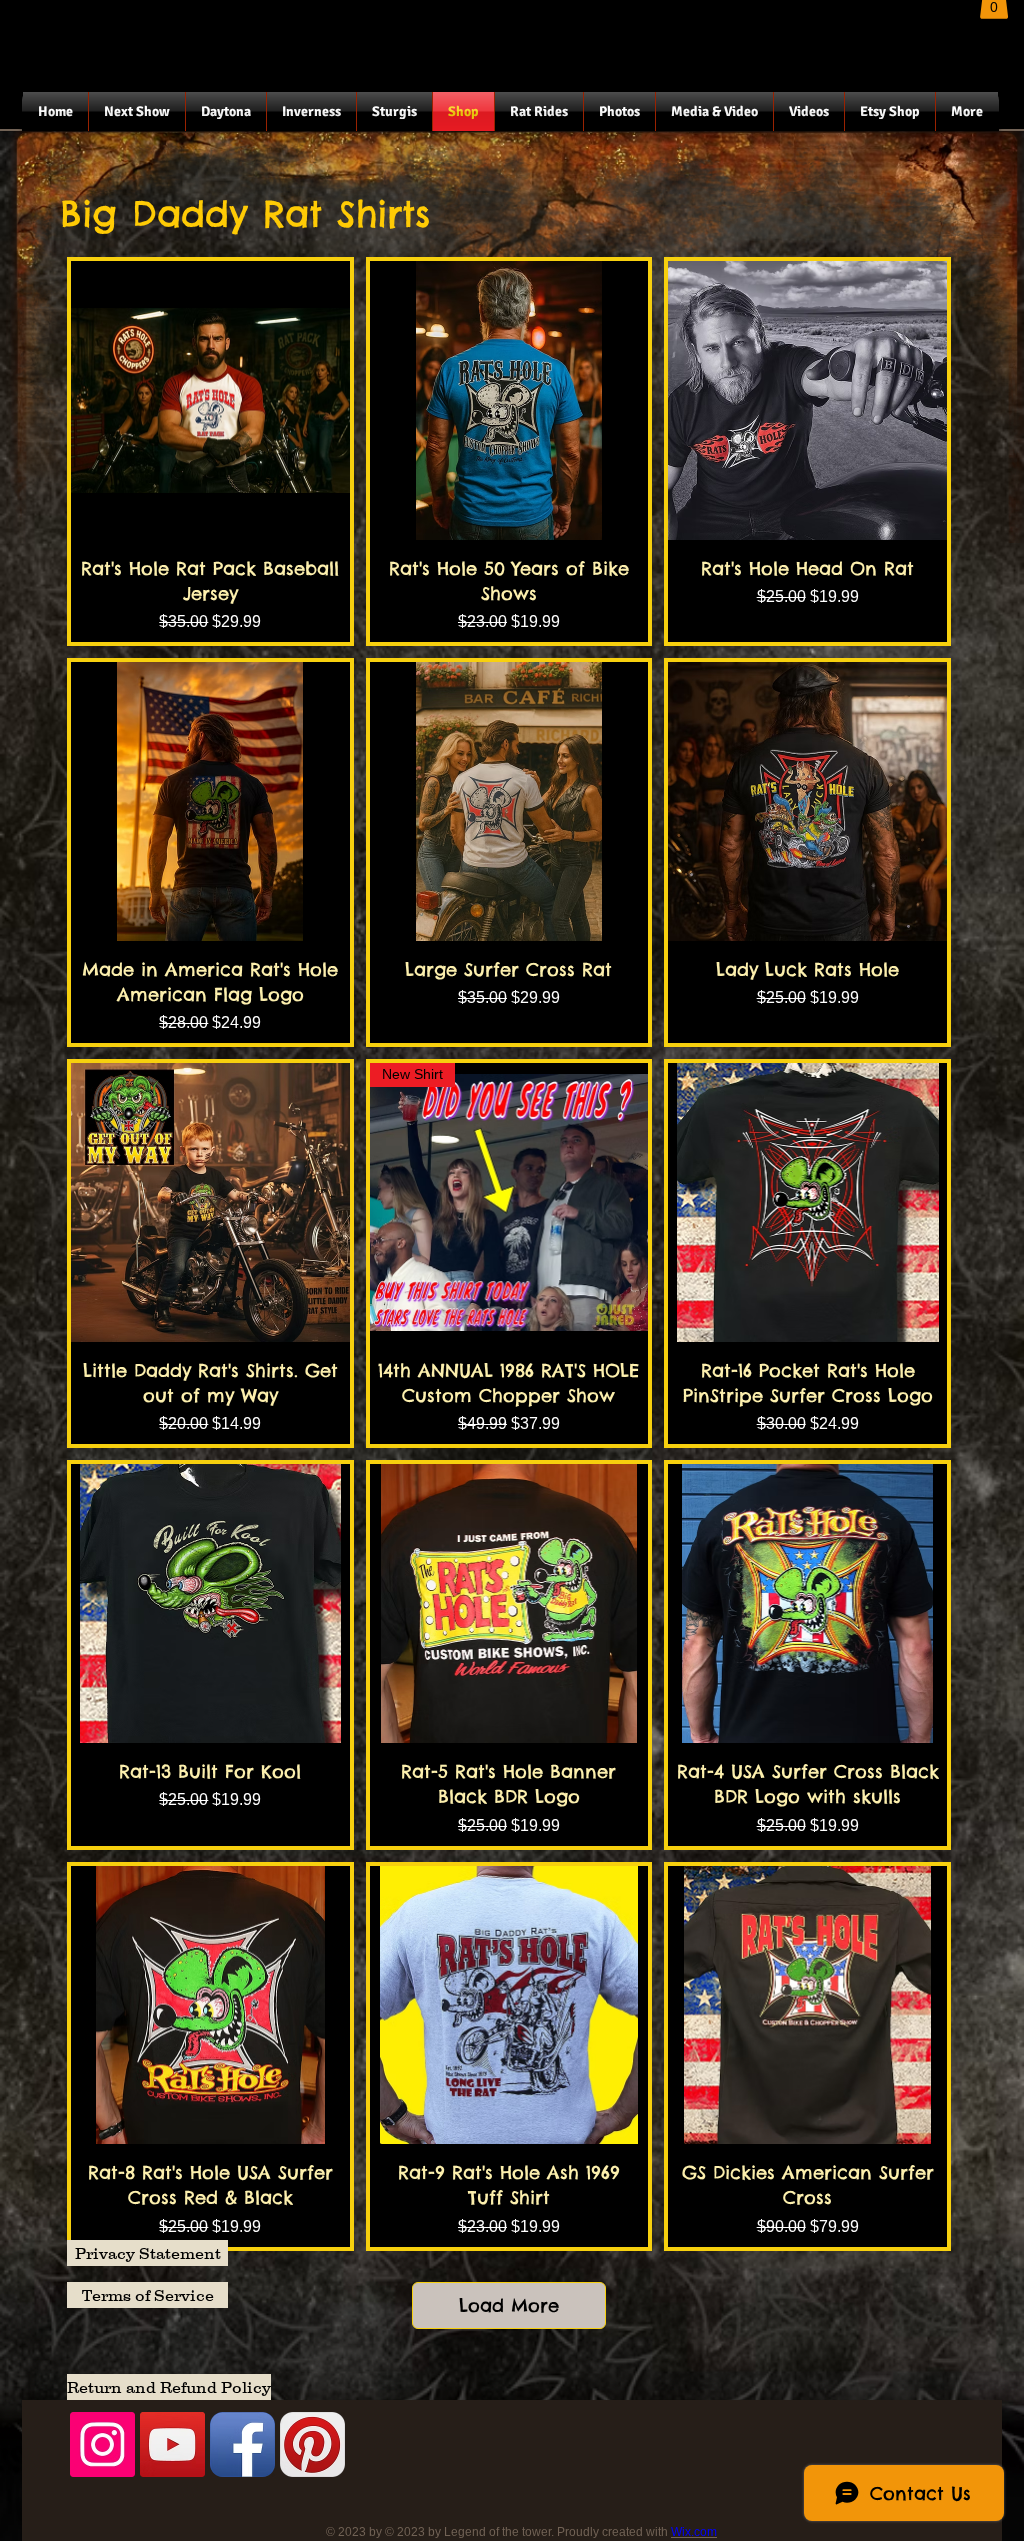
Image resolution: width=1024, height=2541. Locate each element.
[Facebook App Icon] (242, 2444)
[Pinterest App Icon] (312, 2444)
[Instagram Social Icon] (102, 2444)
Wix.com (694, 2532)
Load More (509, 2305)
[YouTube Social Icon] (172, 2444)
